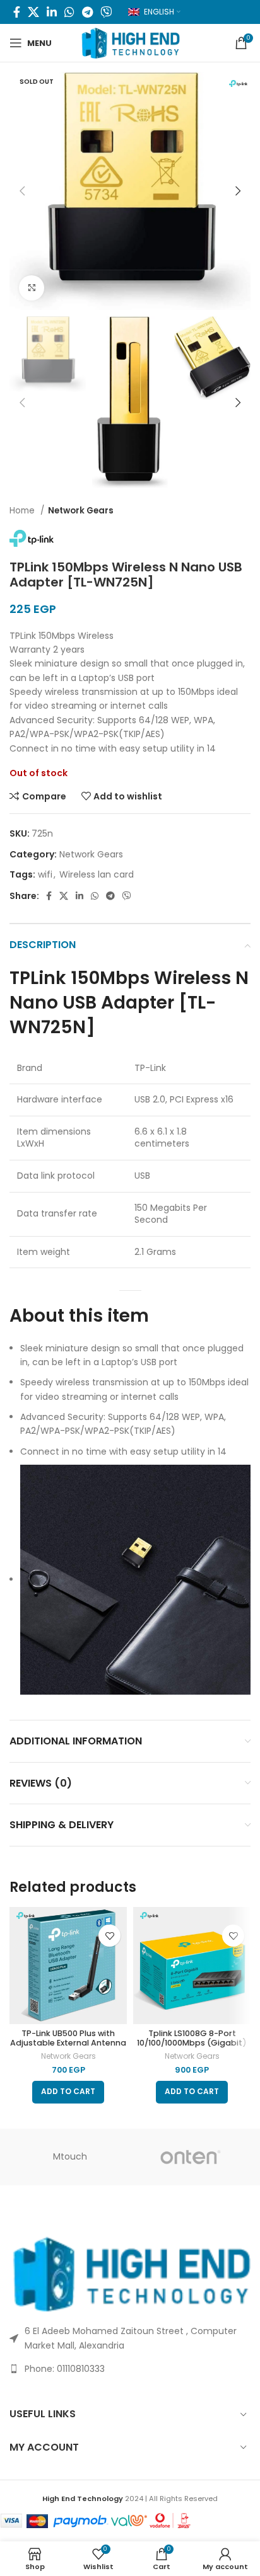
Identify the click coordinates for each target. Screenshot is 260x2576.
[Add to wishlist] (109, 1936)
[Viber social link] (106, 12)
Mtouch (70, 2156)
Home (23, 511)
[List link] (130, 2369)
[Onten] (190, 2157)
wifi (45, 874)
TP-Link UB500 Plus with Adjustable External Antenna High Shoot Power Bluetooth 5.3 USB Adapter (68, 2047)
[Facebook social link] (17, 12)
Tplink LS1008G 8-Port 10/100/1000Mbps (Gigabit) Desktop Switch (192, 2043)
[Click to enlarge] (32, 288)
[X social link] (33, 12)
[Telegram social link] (87, 12)
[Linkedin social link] (52, 12)
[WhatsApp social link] (69, 12)
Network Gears (81, 511)
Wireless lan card (97, 874)
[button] (68, 2092)
